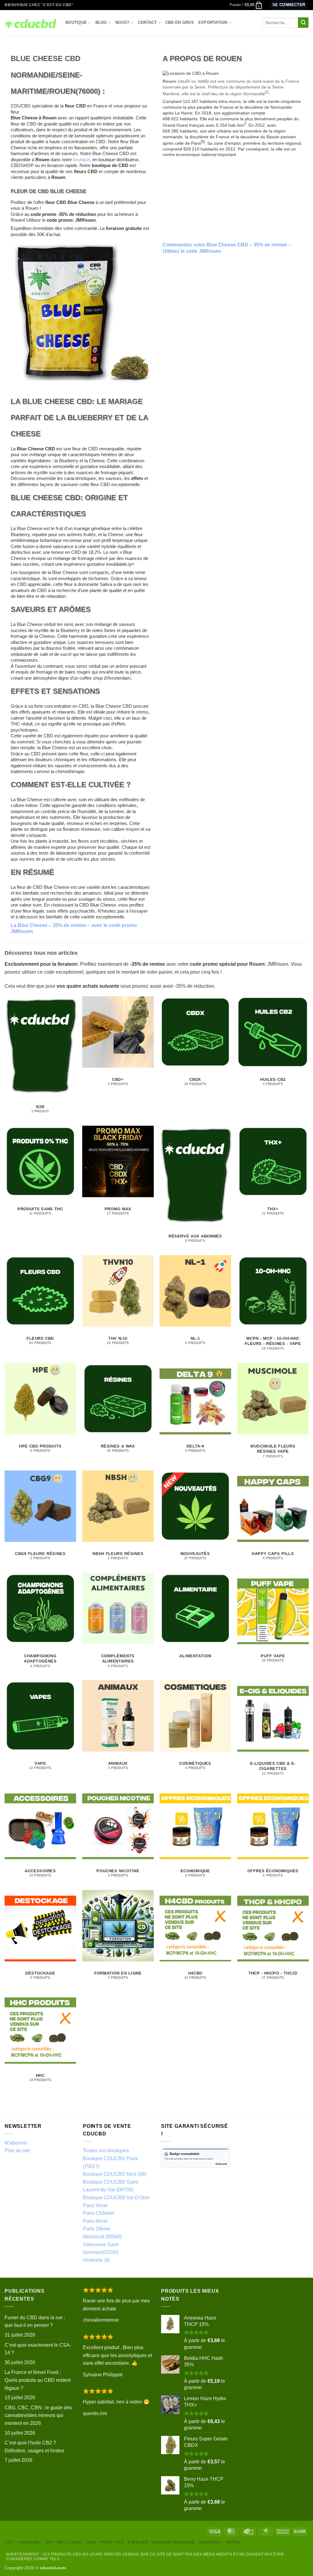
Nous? (122, 22)
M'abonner (16, 2143)
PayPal (234, 2542)
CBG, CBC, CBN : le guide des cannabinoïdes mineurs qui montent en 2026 (38, 2415)
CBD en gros (180, 22)
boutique (81, 160)
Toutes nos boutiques (106, 2151)
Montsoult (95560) (102, 2237)
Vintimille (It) (96, 2260)
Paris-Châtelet (98, 2213)
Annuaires (210, 2542)
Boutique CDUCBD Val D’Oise (116, 2198)
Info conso (69, 2542)
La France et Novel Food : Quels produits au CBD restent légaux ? (38, 2380)
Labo (91, 2542)
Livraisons (29, 2542)
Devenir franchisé (173, 2542)
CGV (9, 2542)
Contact (147, 22)
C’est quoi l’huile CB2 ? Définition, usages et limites (34, 2447)
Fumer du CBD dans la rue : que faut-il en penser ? (35, 2322)
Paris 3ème (95, 2205)
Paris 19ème (97, 2229)
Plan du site (17, 2151)
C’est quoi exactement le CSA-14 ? (38, 2349)
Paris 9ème (95, 2221)
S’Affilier (138, 2542)
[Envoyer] (303, 23)
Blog (101, 22)
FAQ (119, 2542)
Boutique (76, 22)
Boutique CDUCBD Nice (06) (115, 2174)
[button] (246, 5)
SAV (49, 2542)
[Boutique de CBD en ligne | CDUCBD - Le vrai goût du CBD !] (30, 23)
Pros (106, 2542)
